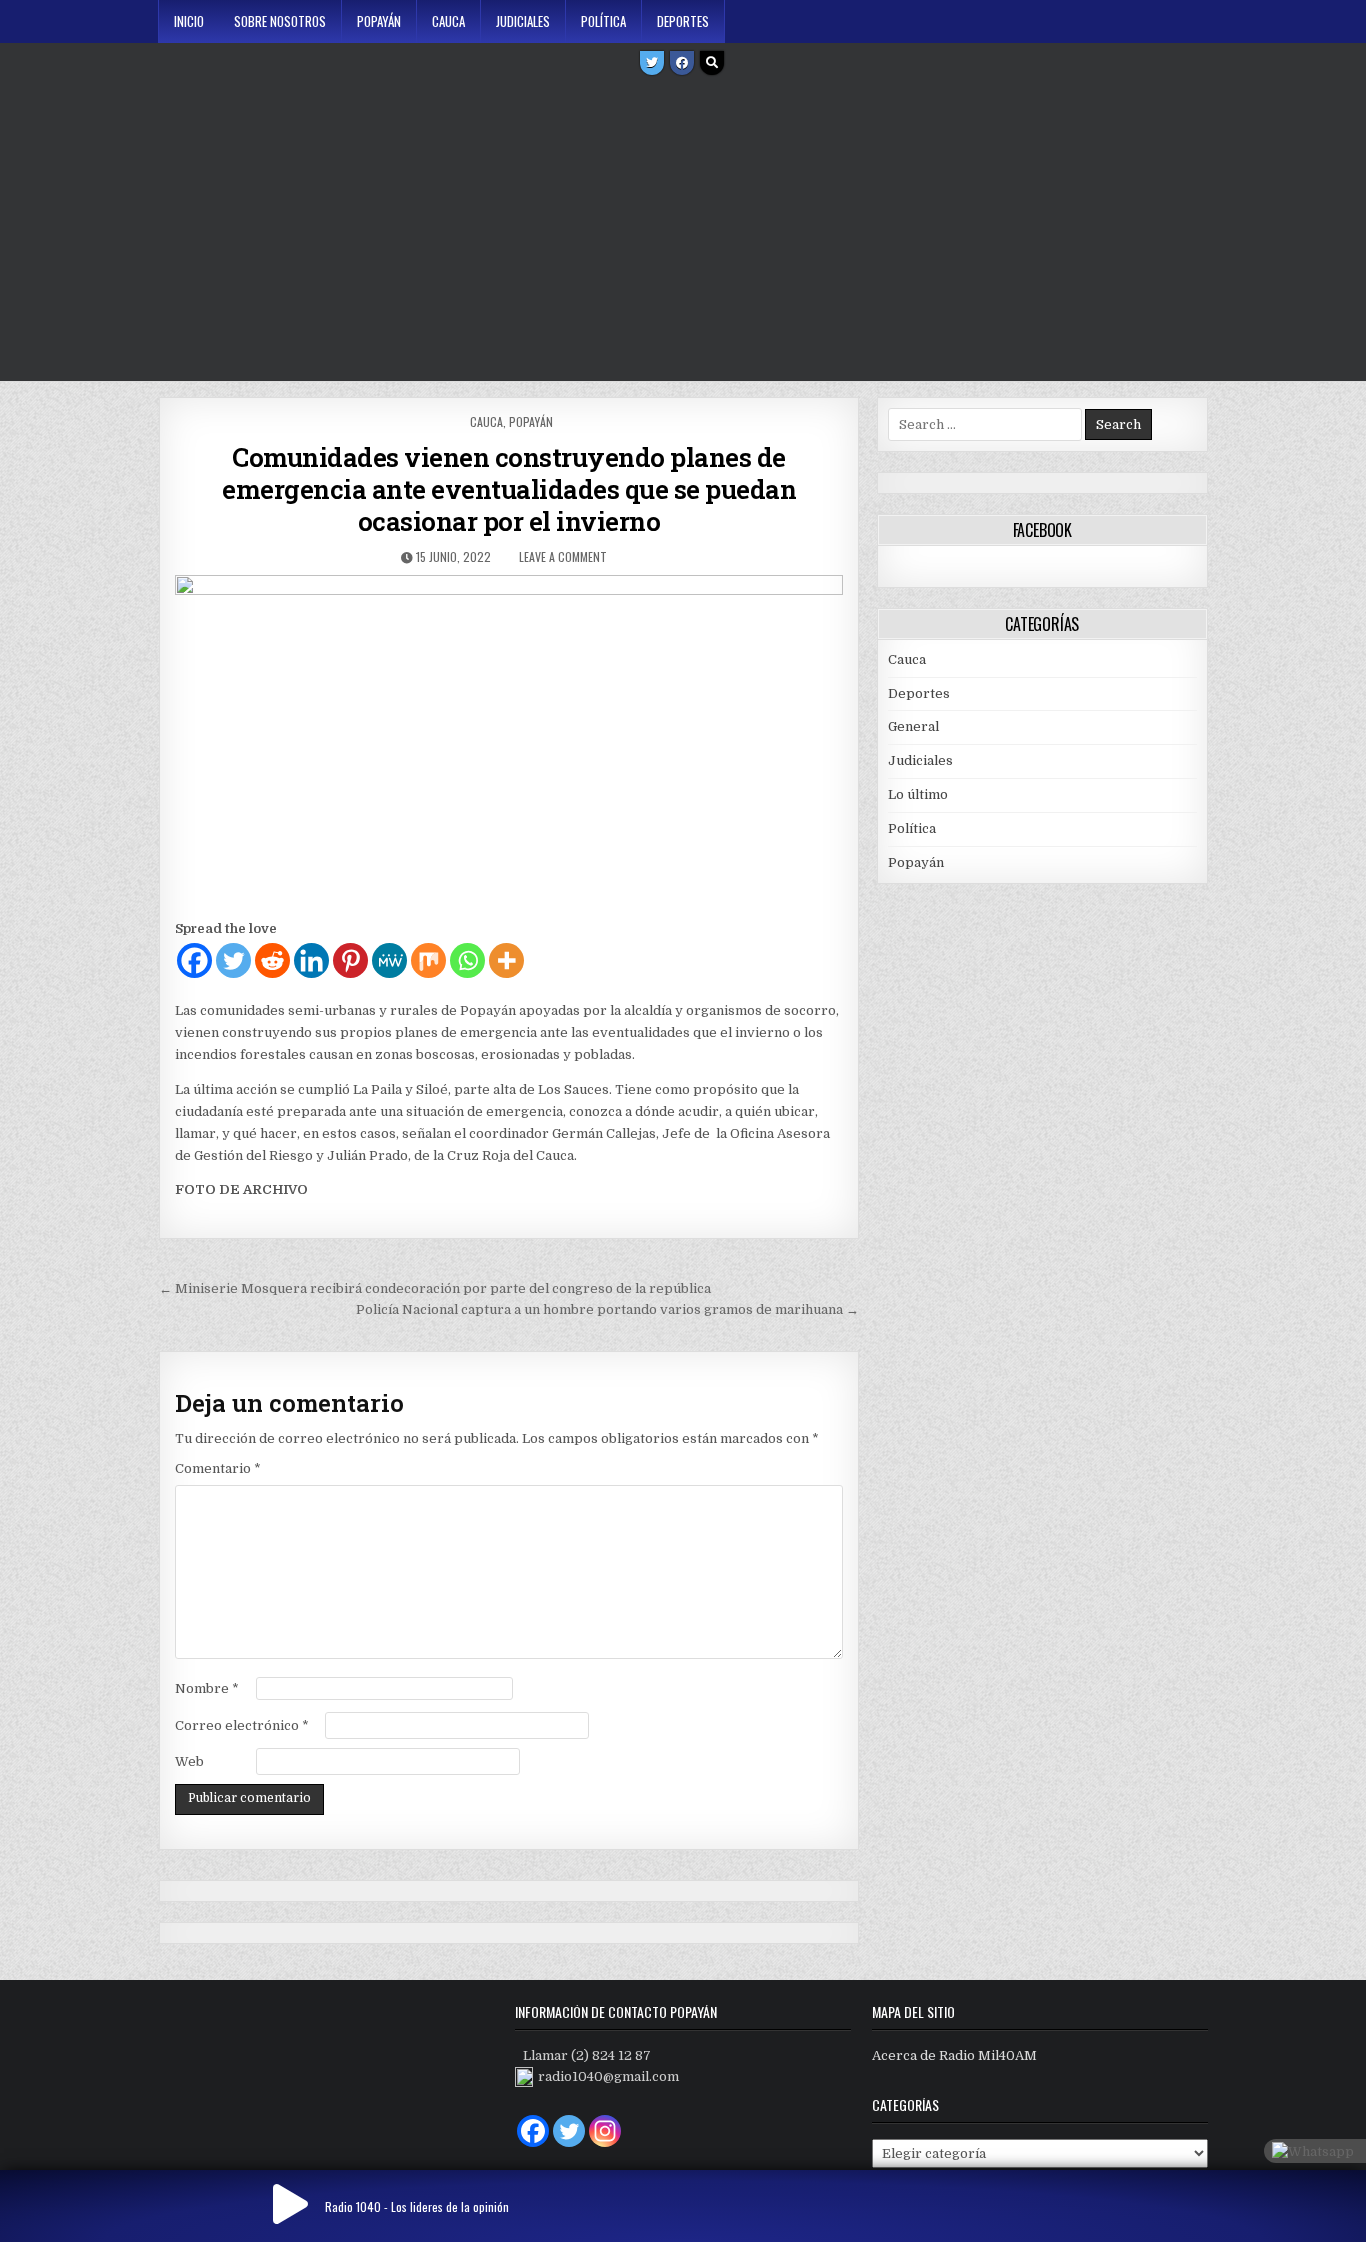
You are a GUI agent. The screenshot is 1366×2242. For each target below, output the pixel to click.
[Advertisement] (683, 231)
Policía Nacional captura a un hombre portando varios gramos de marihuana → (607, 1309)
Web (189, 1761)
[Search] (712, 63)
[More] (506, 960)
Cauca (448, 21)
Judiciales (523, 21)
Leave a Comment (563, 556)
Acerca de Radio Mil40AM (954, 2055)
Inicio (189, 21)
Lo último (918, 794)
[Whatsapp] (467, 960)
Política (603, 21)
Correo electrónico (242, 1725)
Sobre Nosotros (280, 21)
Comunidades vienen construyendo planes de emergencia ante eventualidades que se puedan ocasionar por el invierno (509, 489)
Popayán (379, 21)
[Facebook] (682, 63)
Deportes (683, 21)
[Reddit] (272, 960)
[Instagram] (605, 2131)
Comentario (218, 1468)
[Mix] (428, 960)
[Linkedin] (311, 960)
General (913, 726)
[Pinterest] (350, 960)
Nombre (207, 1688)
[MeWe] (389, 960)
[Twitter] (652, 63)
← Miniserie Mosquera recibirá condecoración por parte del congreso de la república (435, 1288)
